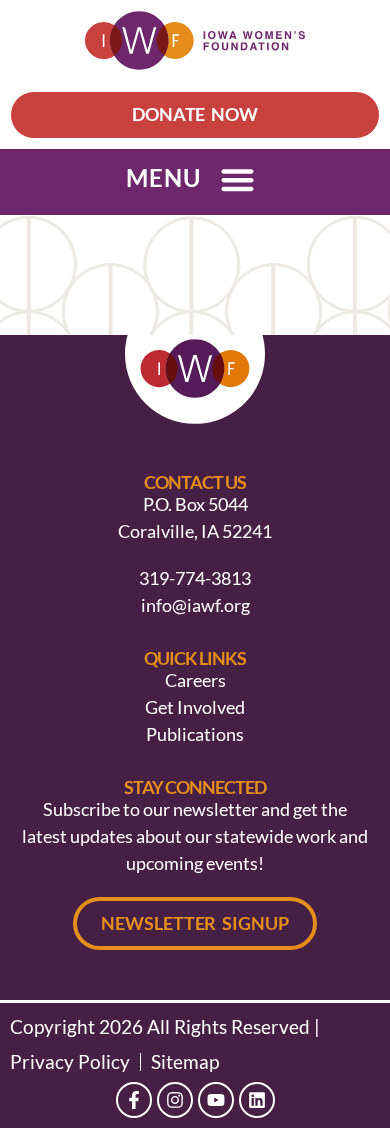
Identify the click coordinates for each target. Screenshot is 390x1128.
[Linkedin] (257, 1100)
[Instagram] (175, 1100)
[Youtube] (216, 1100)
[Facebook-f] (134, 1100)
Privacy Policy (70, 1062)
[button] (237, 179)
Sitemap (185, 1062)
